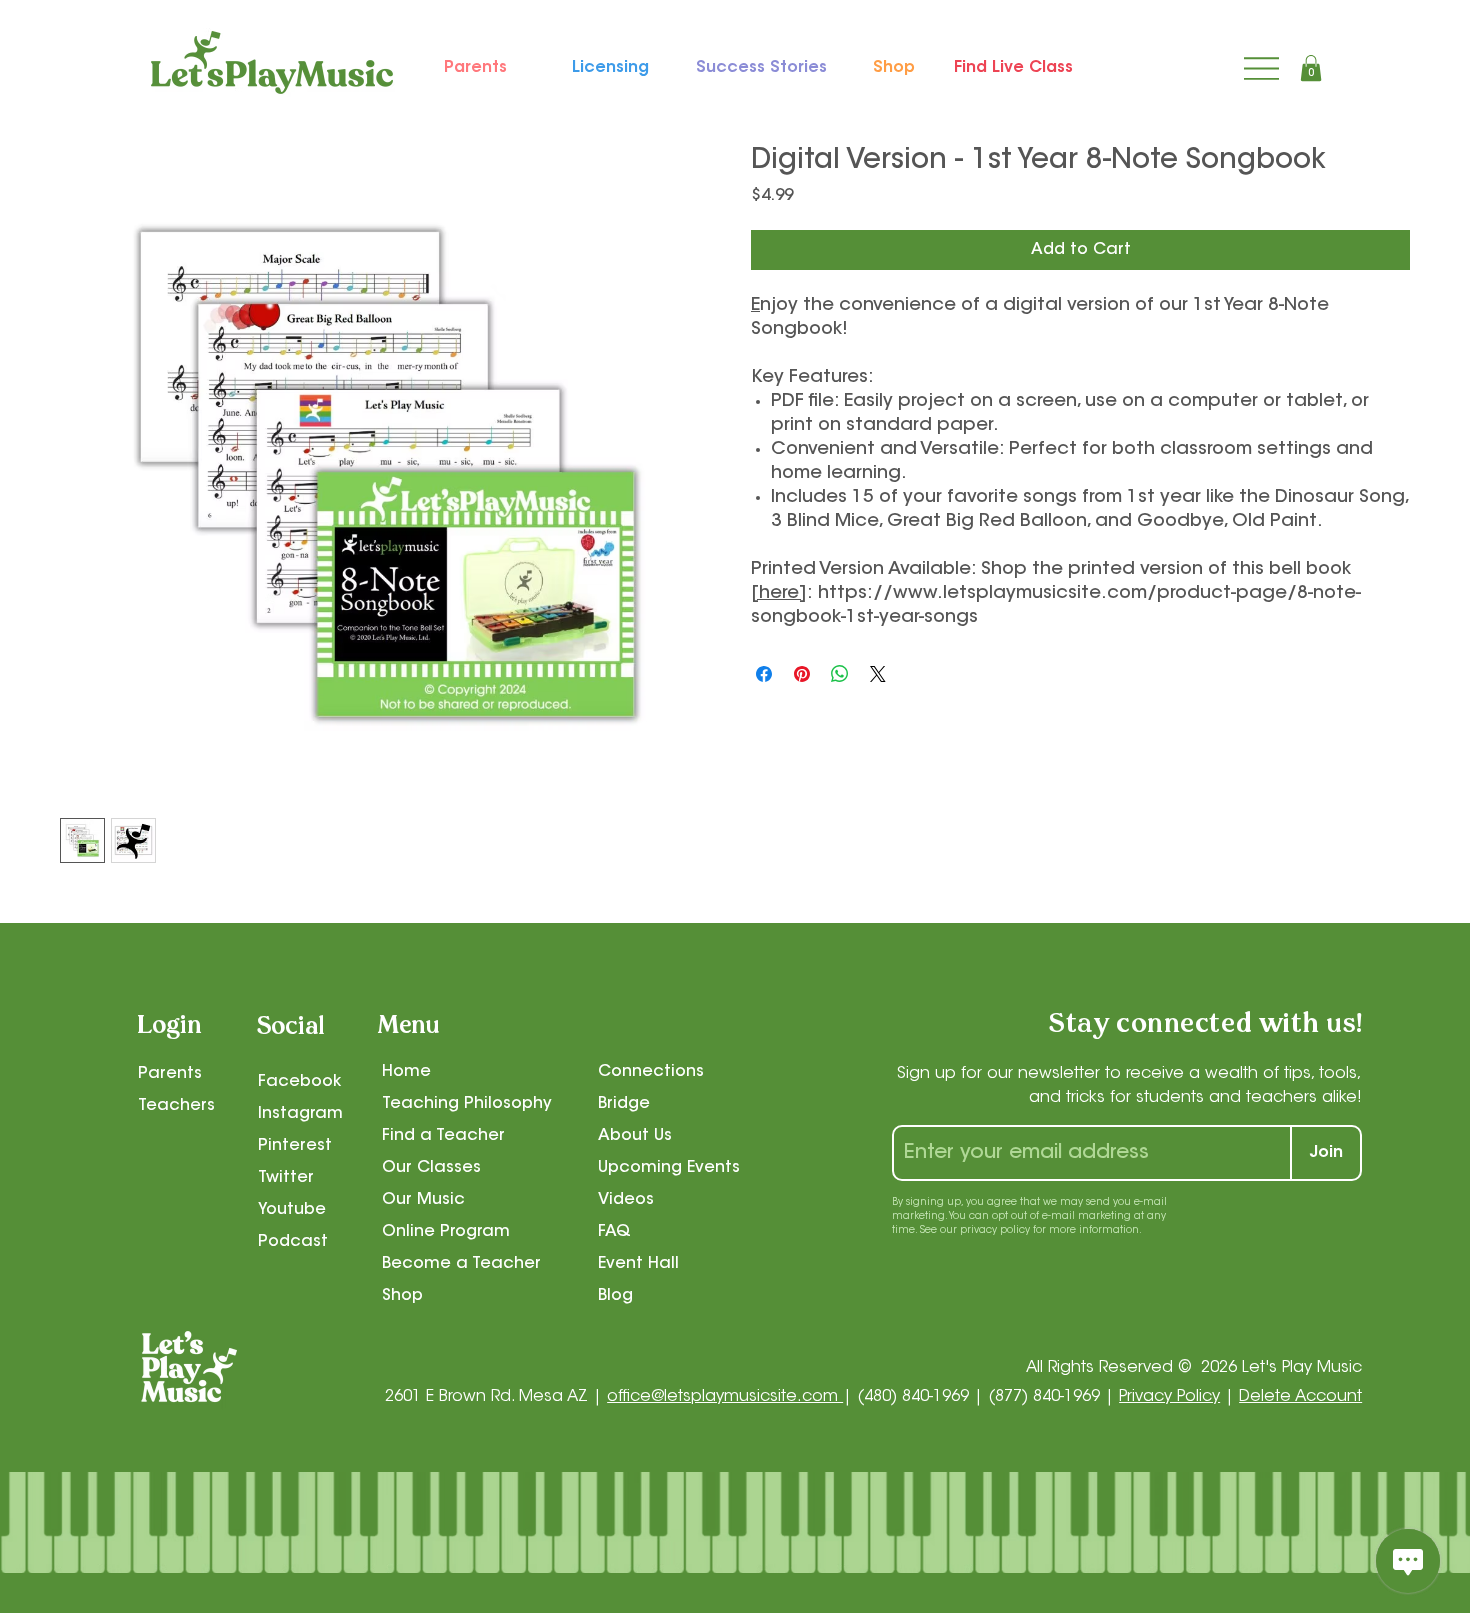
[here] (779, 594)
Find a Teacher (443, 1136)
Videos (626, 1200)
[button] (1311, 68)
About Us (635, 1136)
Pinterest (295, 1146)
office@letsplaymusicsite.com (725, 1397)
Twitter (286, 1178)
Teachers (176, 1106)
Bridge (624, 1104)
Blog (615, 1296)
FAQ (614, 1232)
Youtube (292, 1210)
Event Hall (638, 1264)
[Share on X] (878, 674)
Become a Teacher (461, 1264)
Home (406, 1072)
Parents (170, 1074)
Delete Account (1300, 1397)
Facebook (299, 1082)
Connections (651, 1072)
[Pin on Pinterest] (802, 674)
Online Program (446, 1232)
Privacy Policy (1169, 1397)
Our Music (423, 1200)
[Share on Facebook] (764, 674)
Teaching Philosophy (467, 1104)
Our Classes (431, 1168)
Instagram (300, 1114)
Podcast (293, 1242)
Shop (402, 1296)
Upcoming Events (669, 1168)
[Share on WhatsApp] (840, 674)
